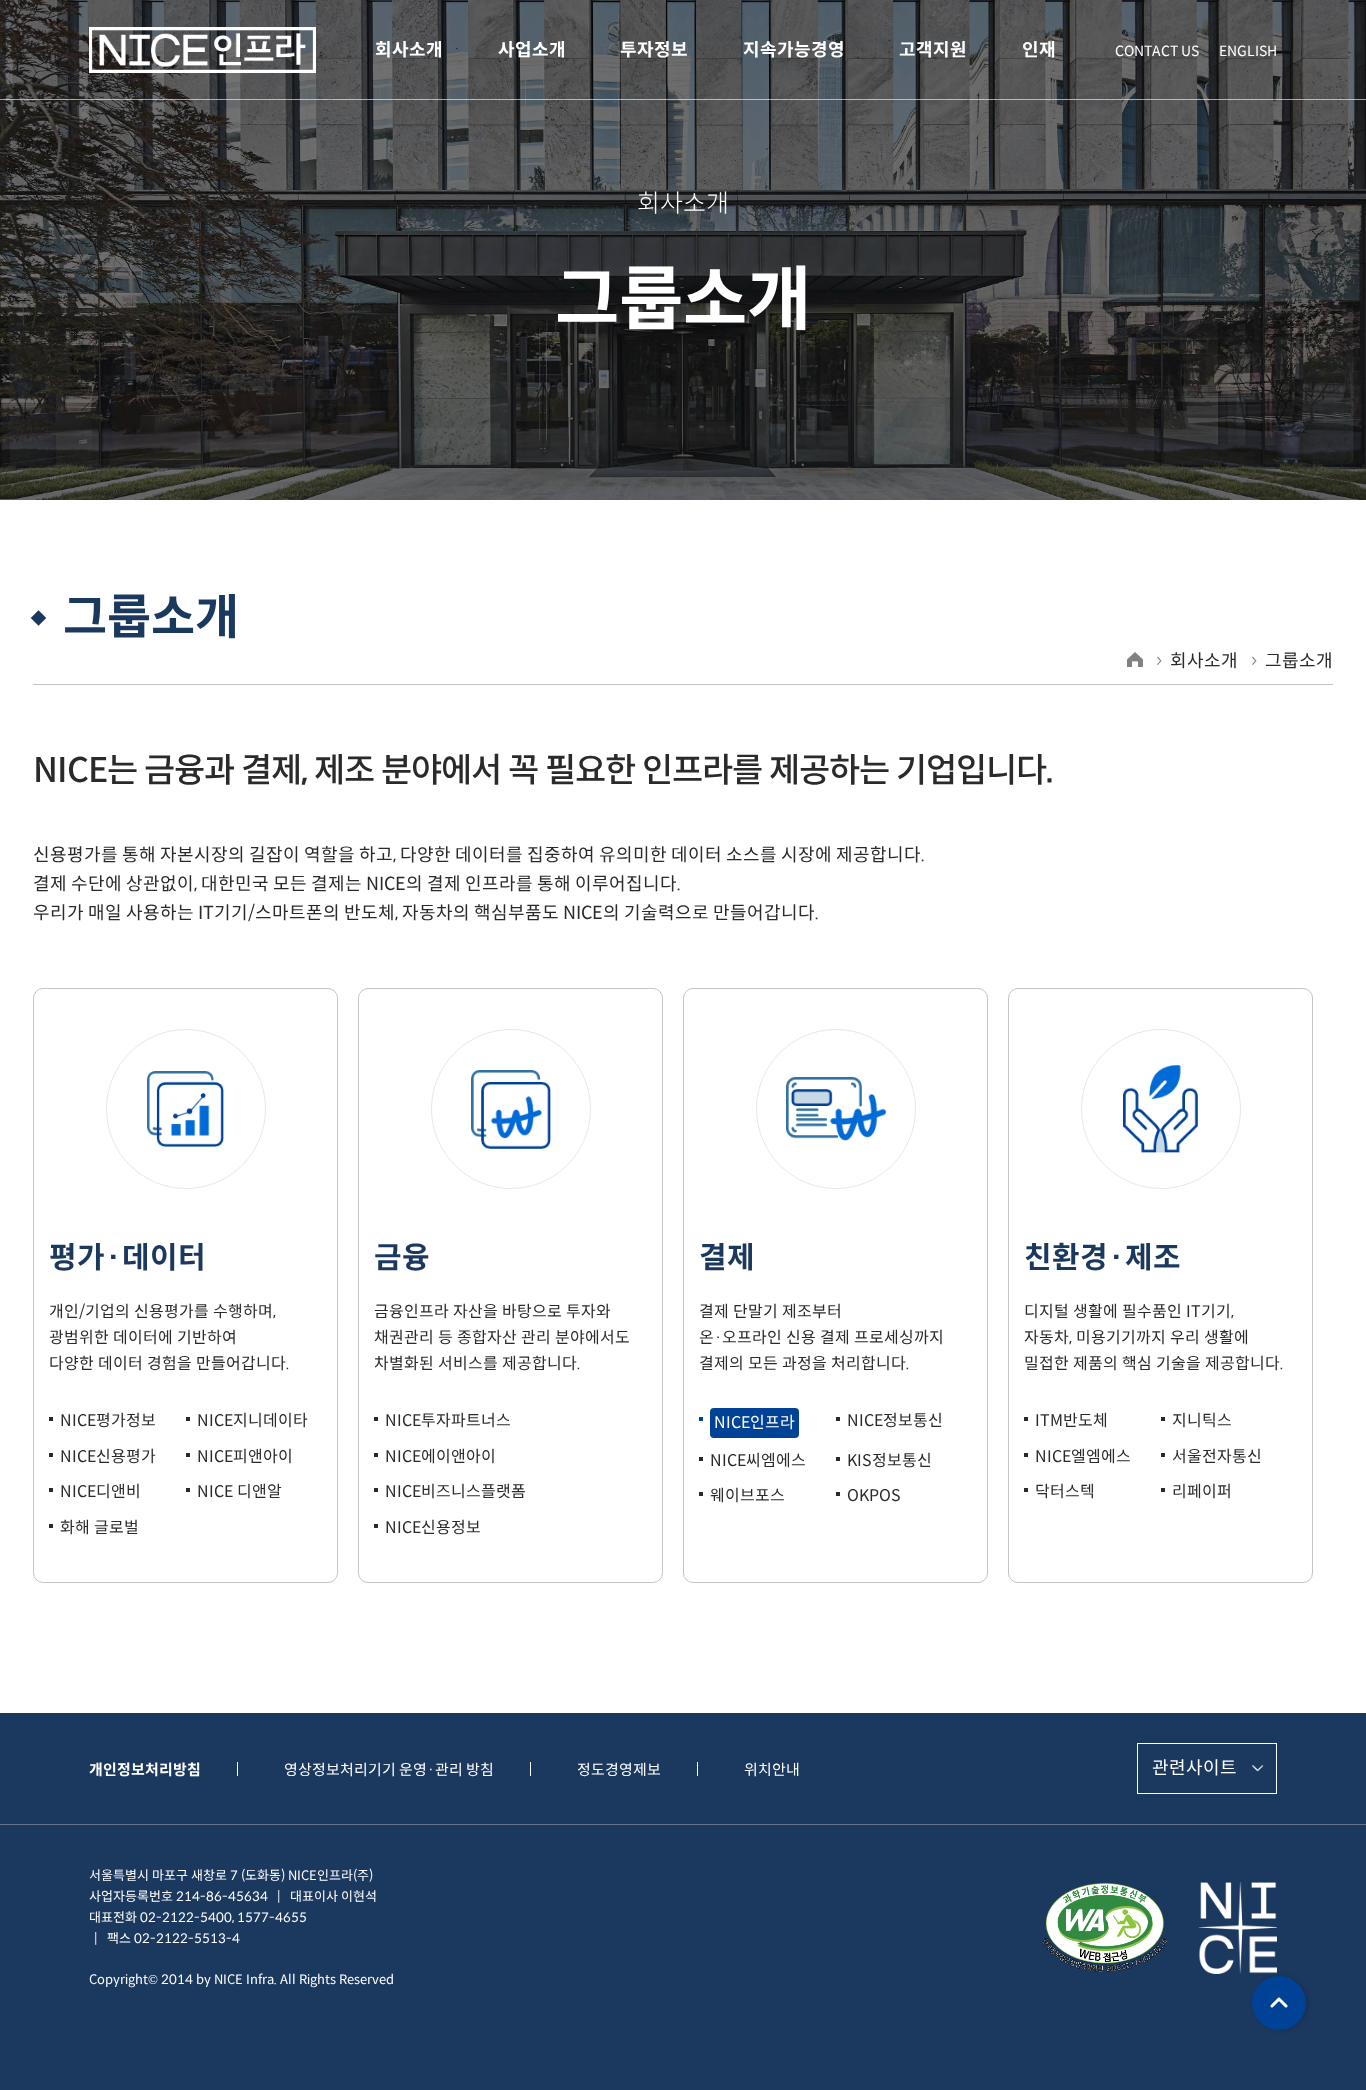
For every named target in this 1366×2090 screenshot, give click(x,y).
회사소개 (409, 50)
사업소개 (532, 50)
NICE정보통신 (895, 1420)
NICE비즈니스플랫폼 (455, 1491)
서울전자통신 (1217, 1456)
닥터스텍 (1065, 1491)
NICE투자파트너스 (448, 1420)
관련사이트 (1194, 1768)
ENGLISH (1248, 51)
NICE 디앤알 (239, 1491)
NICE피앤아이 (245, 1456)
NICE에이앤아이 (440, 1456)
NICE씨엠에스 (758, 1460)
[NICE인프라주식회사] (202, 50)
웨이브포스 (747, 1495)
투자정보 (654, 50)
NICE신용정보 (433, 1527)
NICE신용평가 (108, 1456)
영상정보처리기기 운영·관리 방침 (389, 1769)
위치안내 (772, 1769)
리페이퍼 (1202, 1491)
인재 (1039, 50)
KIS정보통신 (889, 1460)
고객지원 (933, 50)
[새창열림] (1104, 1927)
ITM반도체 (1071, 1420)
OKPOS (874, 1495)
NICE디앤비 (100, 1491)
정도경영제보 (619, 1769)
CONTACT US (1157, 51)
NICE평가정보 (108, 1420)
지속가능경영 (794, 50)
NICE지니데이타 (252, 1420)
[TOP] (1279, 2003)
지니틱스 (1202, 1420)
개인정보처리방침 (145, 1769)
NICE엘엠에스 (1083, 1456)
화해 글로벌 (99, 1527)
